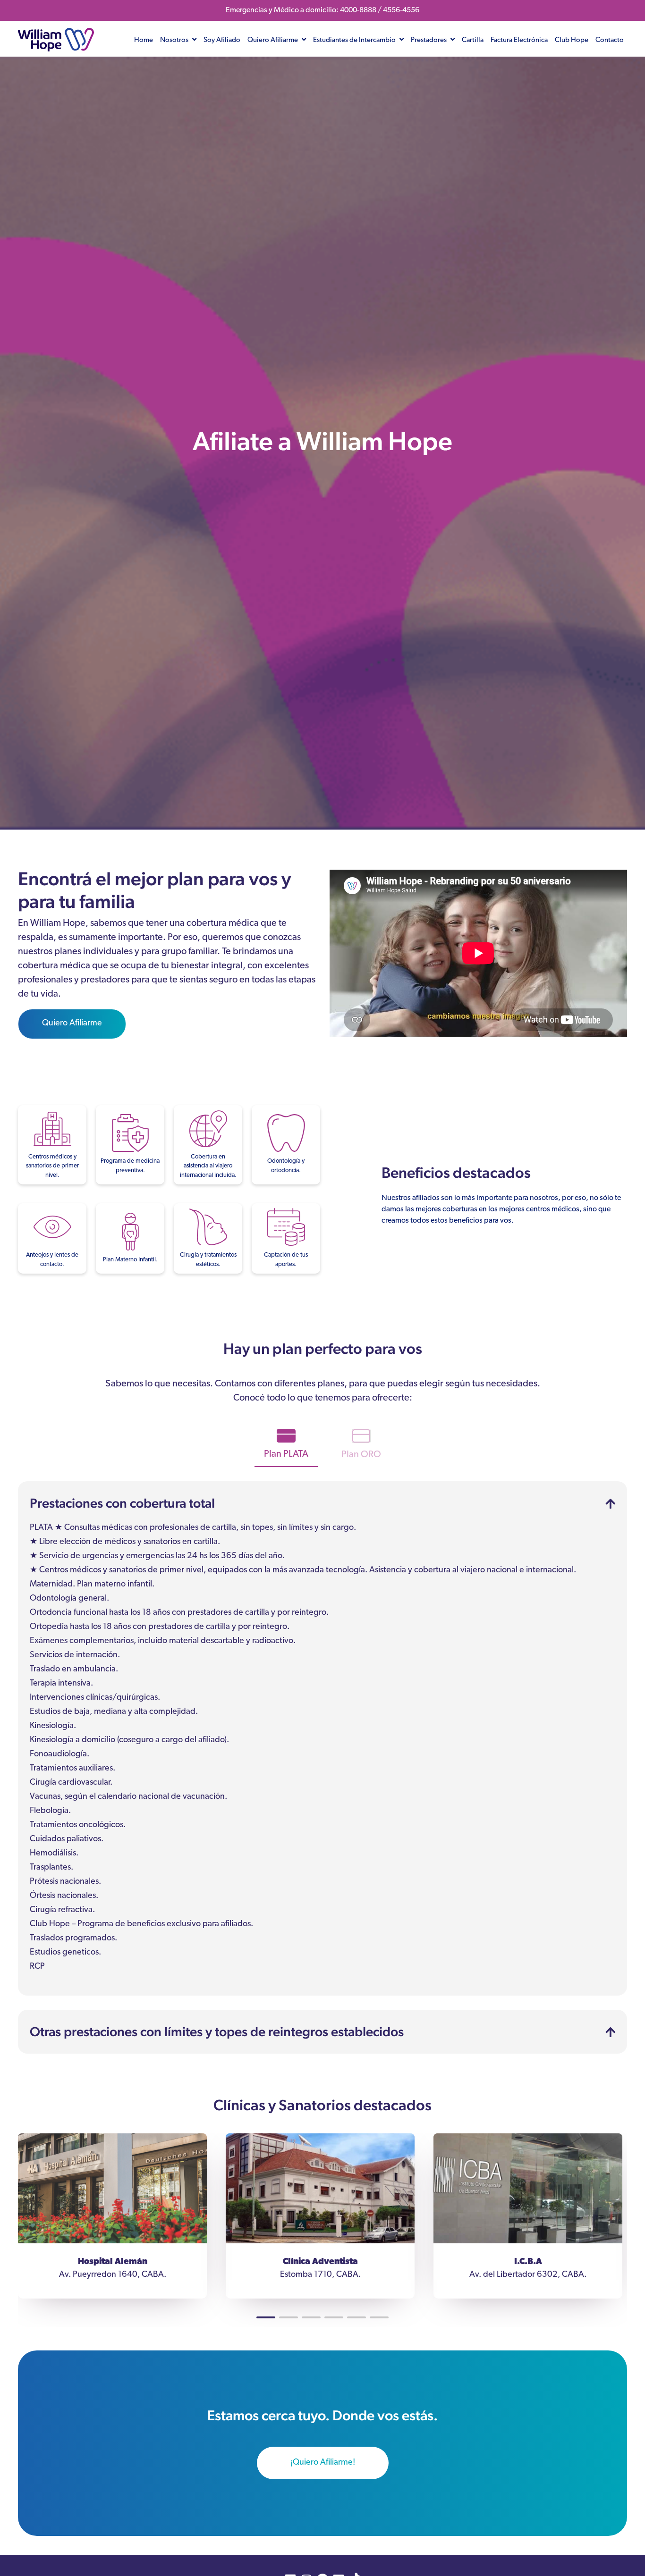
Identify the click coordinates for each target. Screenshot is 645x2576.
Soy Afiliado (222, 40)
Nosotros (175, 40)
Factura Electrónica (519, 40)
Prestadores (429, 40)
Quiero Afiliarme (273, 40)
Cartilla (473, 40)
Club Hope (572, 40)
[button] (266, 2317)
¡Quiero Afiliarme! (323, 2463)
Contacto (610, 40)
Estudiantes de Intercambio (355, 40)
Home (144, 40)
